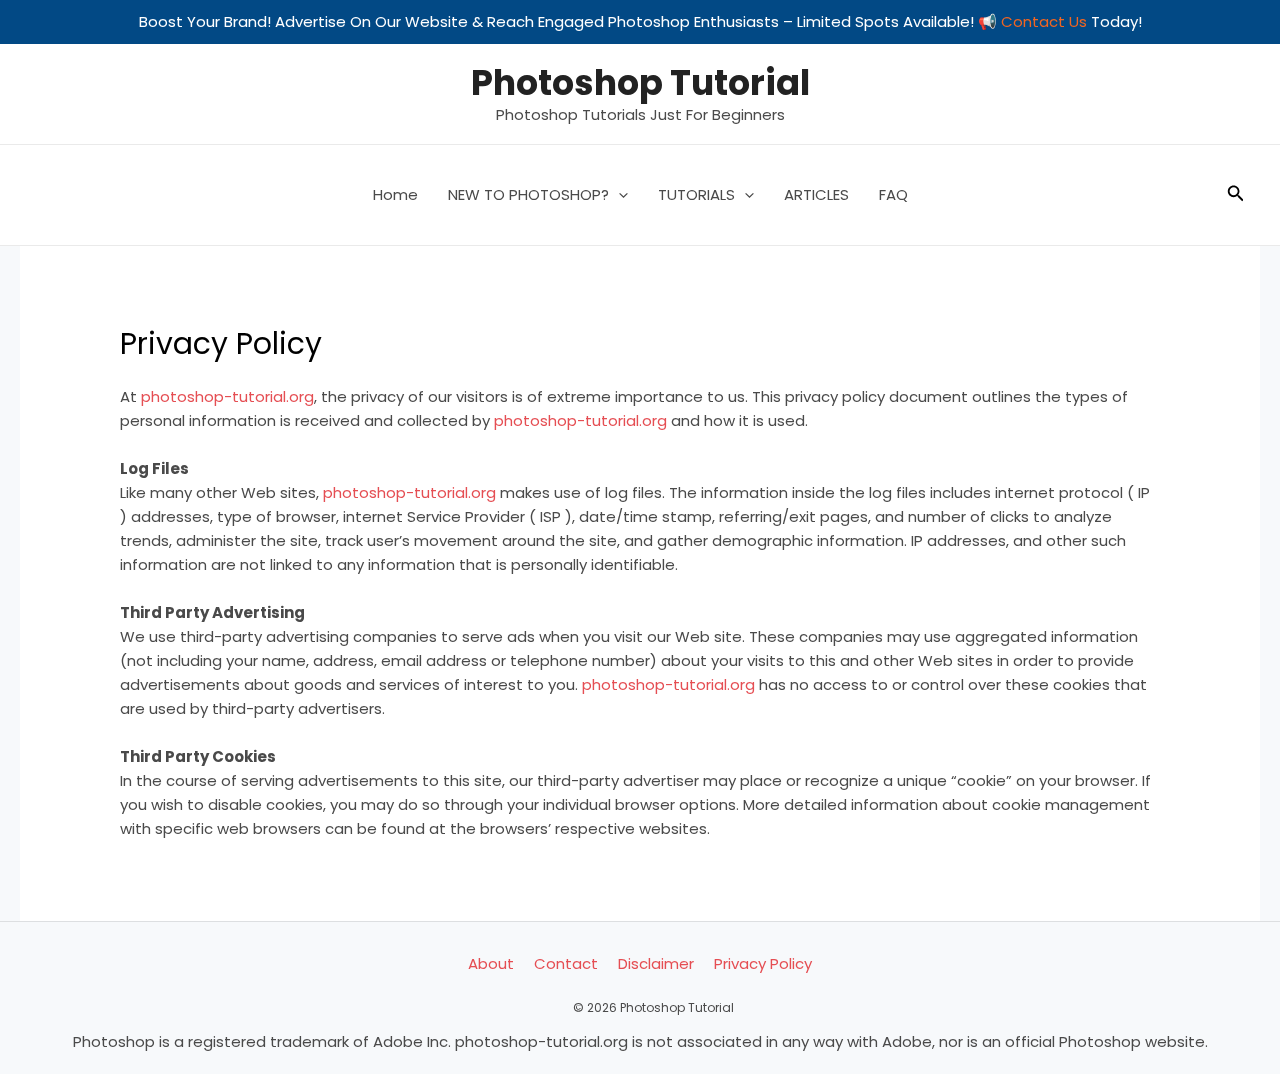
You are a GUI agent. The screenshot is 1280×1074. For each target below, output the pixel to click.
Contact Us (1044, 21)
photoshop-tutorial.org (227, 396)
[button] (618, 195)
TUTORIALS (696, 194)
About (491, 963)
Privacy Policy (763, 963)
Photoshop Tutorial (640, 82)
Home (395, 194)
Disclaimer (656, 963)
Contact (566, 963)
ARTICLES (816, 194)
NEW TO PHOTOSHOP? (528, 194)
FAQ (893, 194)
